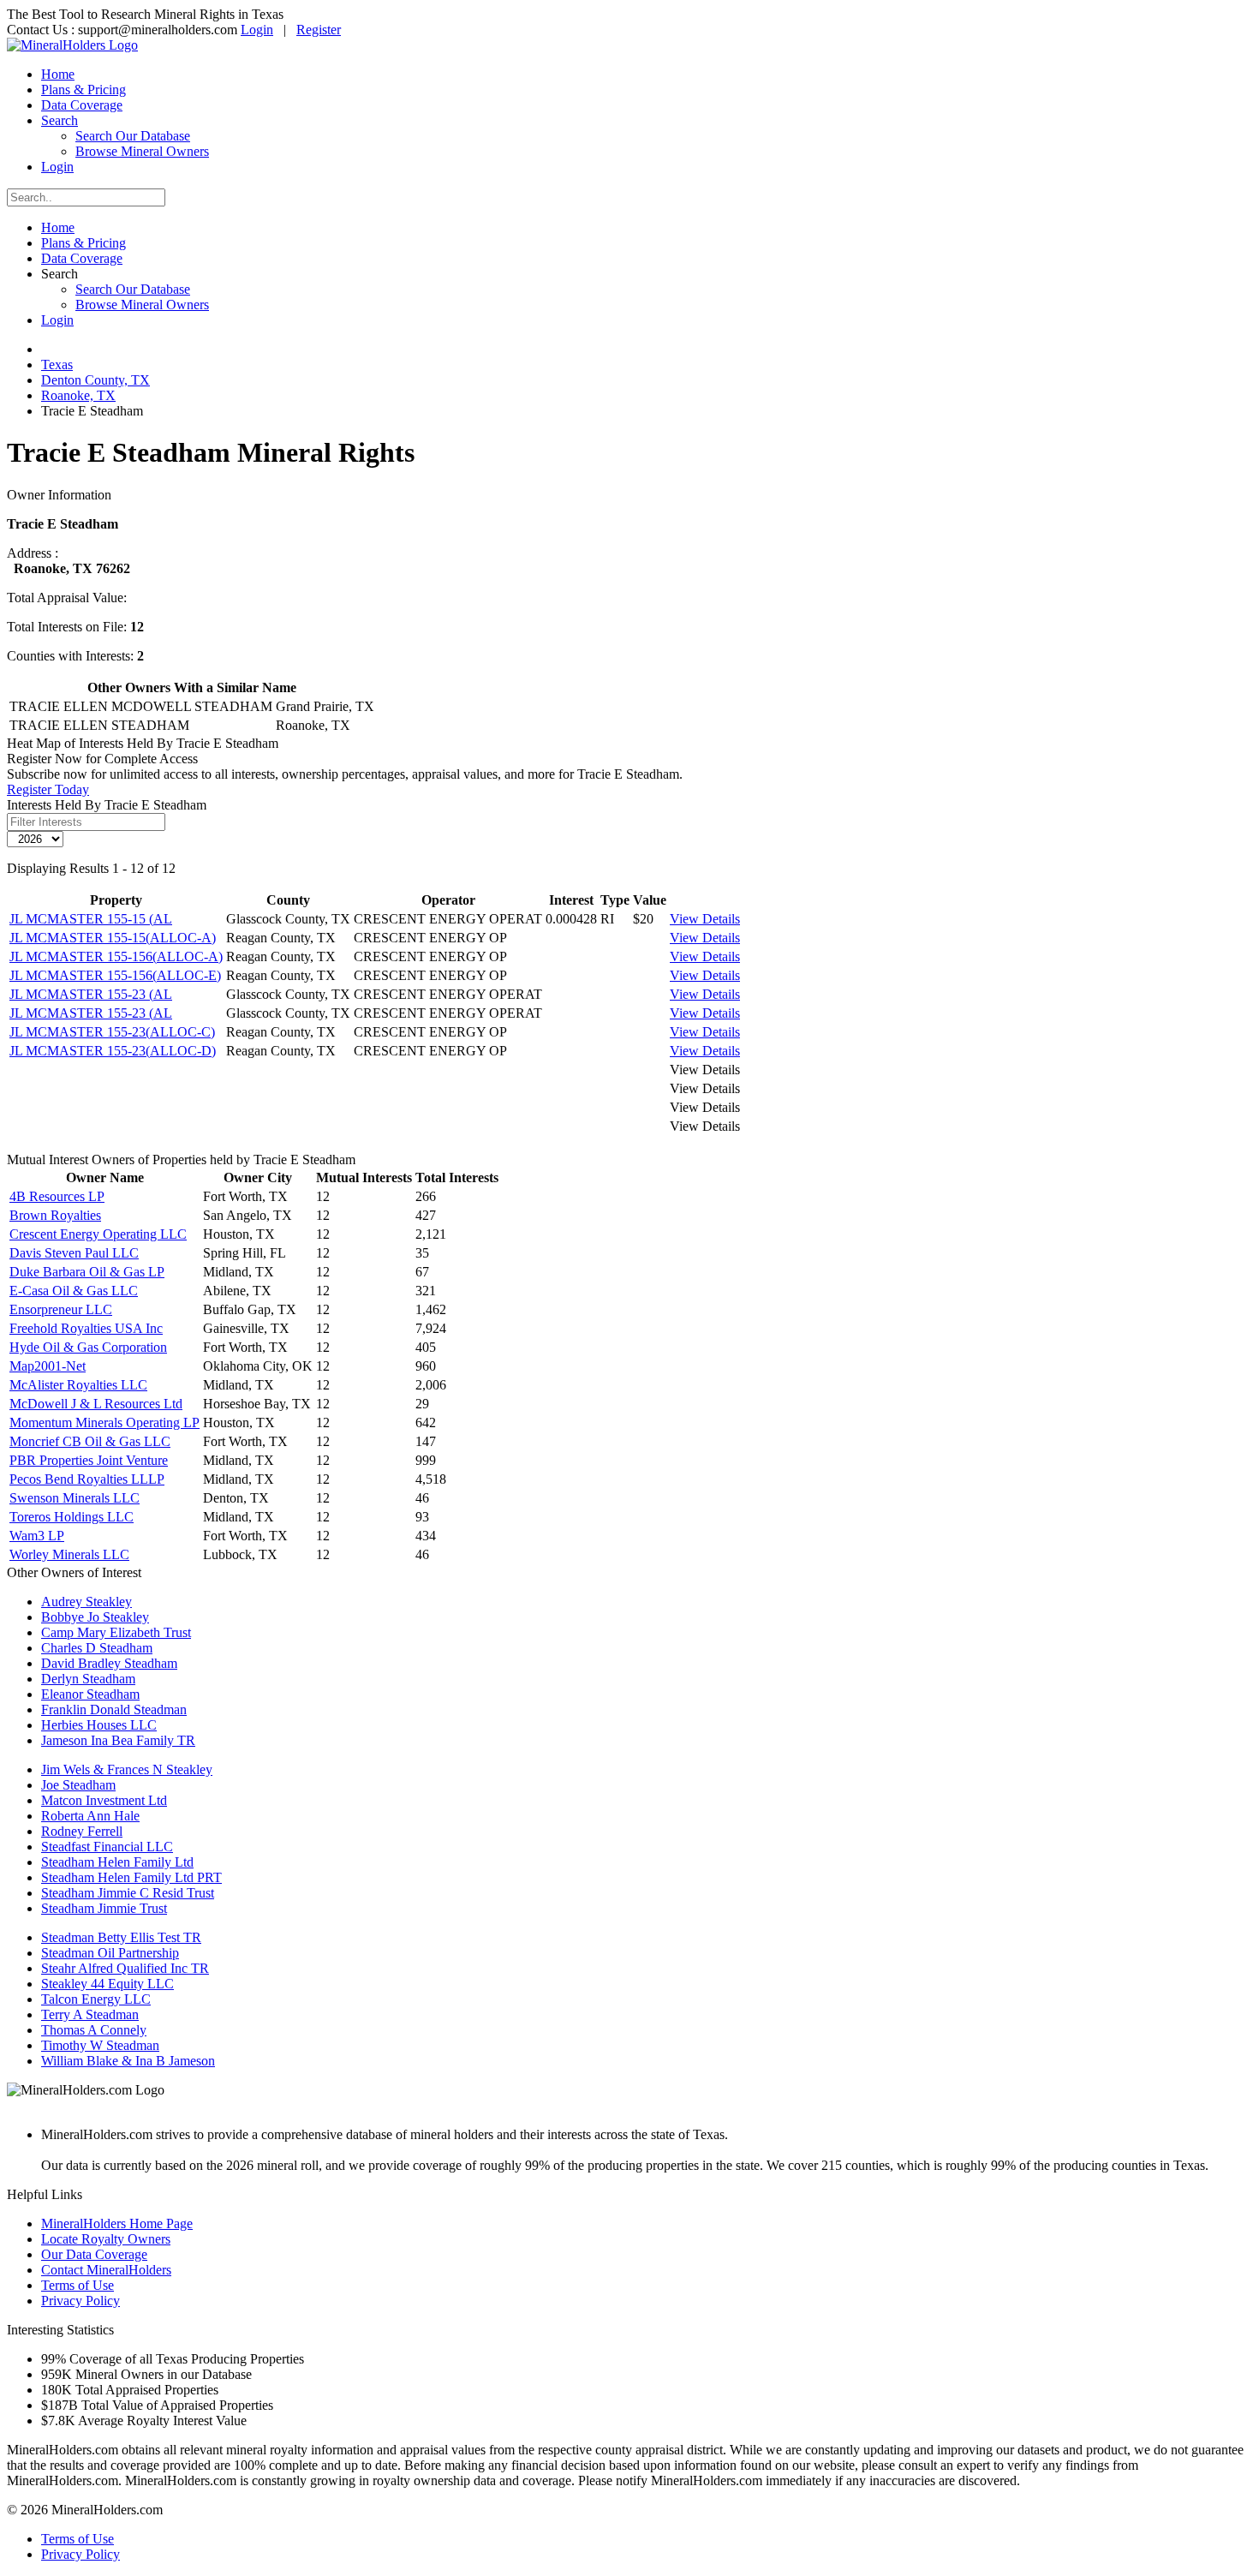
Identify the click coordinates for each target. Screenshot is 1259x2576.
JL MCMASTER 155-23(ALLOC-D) (113, 1051)
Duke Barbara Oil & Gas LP (87, 1272)
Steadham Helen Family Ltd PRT (131, 1877)
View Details (705, 919)
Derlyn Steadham (88, 1679)
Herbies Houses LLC (99, 1725)
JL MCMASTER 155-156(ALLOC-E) (115, 975)
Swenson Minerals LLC (75, 1498)
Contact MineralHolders (106, 2270)
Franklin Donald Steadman (114, 1709)
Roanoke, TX (78, 395)
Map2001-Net (48, 1366)
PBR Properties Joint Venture (89, 1460)
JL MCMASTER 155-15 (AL (91, 919)
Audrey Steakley (87, 1602)
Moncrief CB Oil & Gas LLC (90, 1441)
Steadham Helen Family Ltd (117, 1862)
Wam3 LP (37, 1536)
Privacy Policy (81, 2301)
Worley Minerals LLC (69, 1554)
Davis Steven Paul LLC (74, 1253)
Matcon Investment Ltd (104, 1800)
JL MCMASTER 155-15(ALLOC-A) (113, 938)
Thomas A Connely (94, 2030)
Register (319, 30)
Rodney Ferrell (82, 1831)
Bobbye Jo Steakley (95, 1617)
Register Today (48, 789)
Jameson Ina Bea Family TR (118, 1740)
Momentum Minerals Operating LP (104, 1422)
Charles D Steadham (97, 1648)
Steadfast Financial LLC (107, 1847)
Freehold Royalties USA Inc (86, 1328)
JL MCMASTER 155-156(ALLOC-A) (116, 956)
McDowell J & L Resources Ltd (96, 1404)
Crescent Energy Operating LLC (98, 1234)
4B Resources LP (57, 1196)
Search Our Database (133, 136)
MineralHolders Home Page (117, 2223)
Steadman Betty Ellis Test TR (121, 1937)
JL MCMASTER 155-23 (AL (91, 994)
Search (60, 120)
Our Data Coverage (94, 2254)
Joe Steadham (78, 1785)
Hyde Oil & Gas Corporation (88, 1347)
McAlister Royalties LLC (78, 1385)
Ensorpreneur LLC (61, 1309)
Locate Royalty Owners (106, 2239)
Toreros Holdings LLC (72, 1517)
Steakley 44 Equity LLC (107, 1984)
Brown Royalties (55, 1215)
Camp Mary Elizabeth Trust (116, 1632)
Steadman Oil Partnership (110, 1953)
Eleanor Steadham (90, 1694)
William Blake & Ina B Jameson (128, 2061)
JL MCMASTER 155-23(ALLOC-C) (112, 1032)
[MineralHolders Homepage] (72, 45)
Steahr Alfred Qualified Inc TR (125, 1968)
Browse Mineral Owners (142, 151)
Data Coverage (82, 105)
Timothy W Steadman (100, 2045)
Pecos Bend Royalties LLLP (87, 1479)
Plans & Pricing (84, 90)
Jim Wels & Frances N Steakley (127, 1769)
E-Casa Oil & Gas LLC (74, 1291)
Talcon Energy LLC (96, 1999)
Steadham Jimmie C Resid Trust (128, 1893)
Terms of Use (78, 2285)
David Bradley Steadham (109, 1663)
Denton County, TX (95, 380)
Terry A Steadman (90, 2014)
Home (58, 74)
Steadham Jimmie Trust (104, 1908)
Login (257, 30)
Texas (57, 365)
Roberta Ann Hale (90, 1816)
